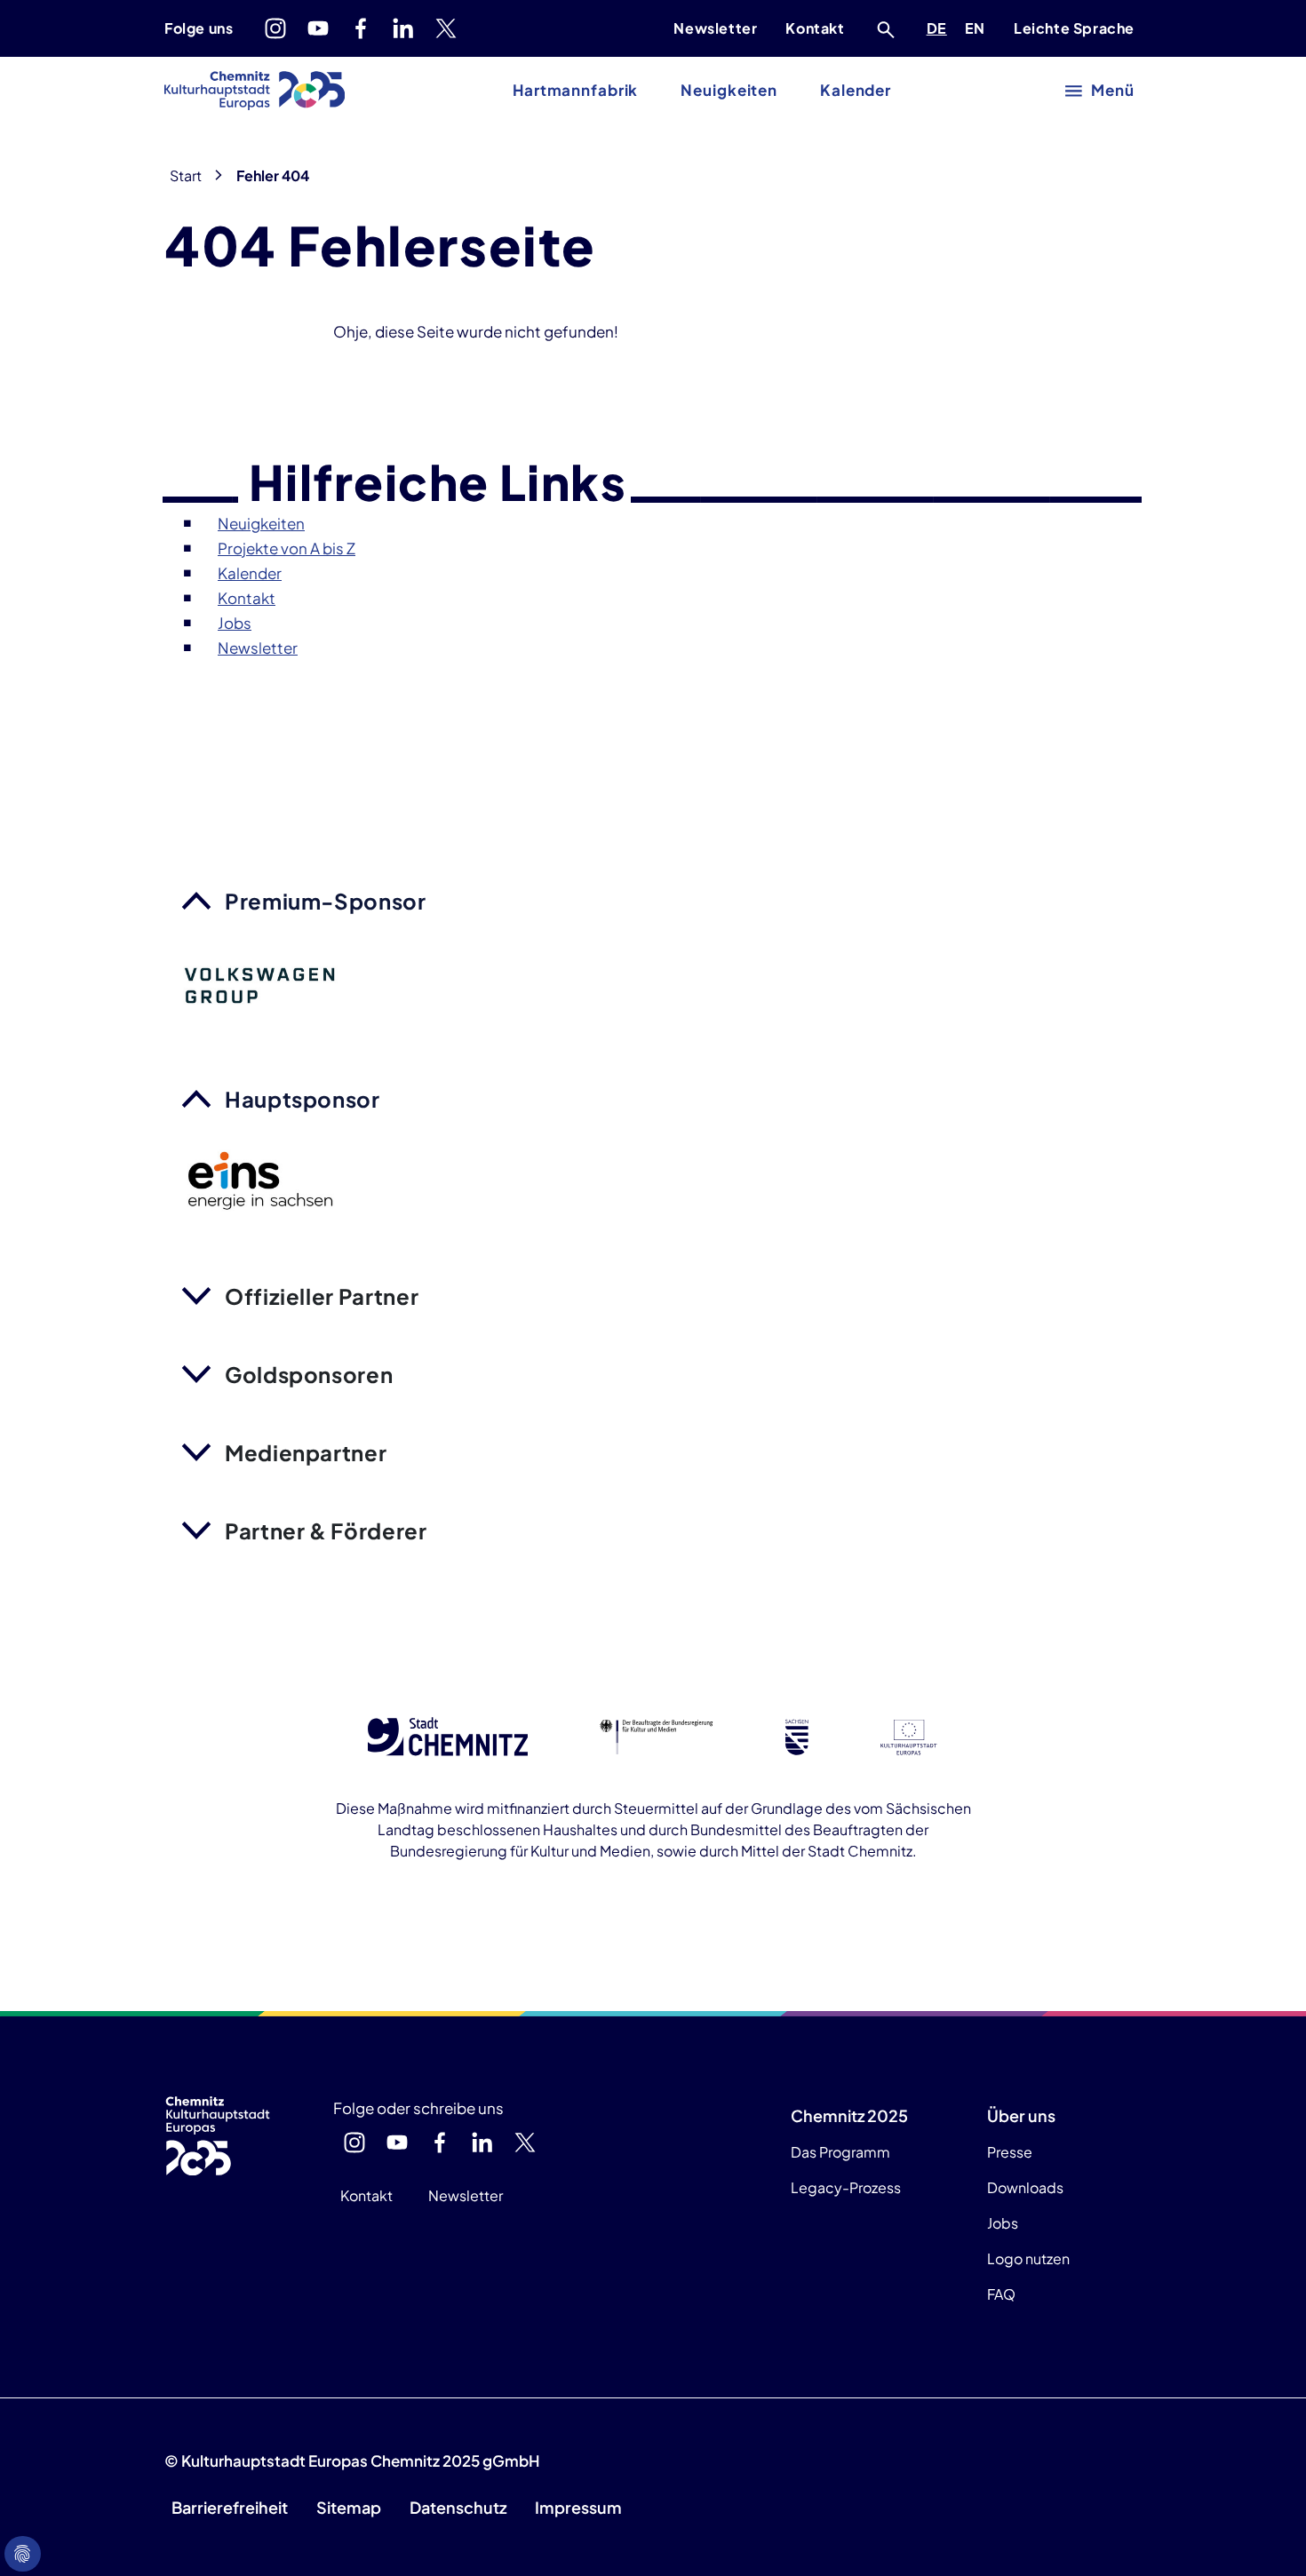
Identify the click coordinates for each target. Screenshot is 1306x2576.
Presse (1010, 2152)
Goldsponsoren (309, 1374)
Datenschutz (458, 2507)
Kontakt (815, 28)
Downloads (1025, 2187)
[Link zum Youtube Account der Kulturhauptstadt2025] (318, 28)
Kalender (856, 90)
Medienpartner (306, 1452)
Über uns (1021, 2115)
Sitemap (349, 2507)
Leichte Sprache (1074, 28)
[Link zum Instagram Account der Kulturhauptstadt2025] (275, 28)
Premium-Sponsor (326, 901)
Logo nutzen (1028, 2258)
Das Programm (840, 2152)
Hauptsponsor (303, 1099)
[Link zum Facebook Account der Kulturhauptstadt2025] (361, 28)
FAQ (1001, 2294)
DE (940, 28)
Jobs (1003, 2223)
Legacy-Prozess (846, 2187)
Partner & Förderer (326, 1530)
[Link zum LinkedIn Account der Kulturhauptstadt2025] (403, 28)
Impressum (578, 2507)
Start (186, 175)
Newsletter (715, 28)
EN (978, 28)
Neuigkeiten (729, 90)
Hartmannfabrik (575, 90)
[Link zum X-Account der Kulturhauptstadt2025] (446, 28)
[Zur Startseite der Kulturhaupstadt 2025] (255, 91)
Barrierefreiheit (230, 2507)
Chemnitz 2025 (849, 2115)
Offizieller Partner (322, 1296)
